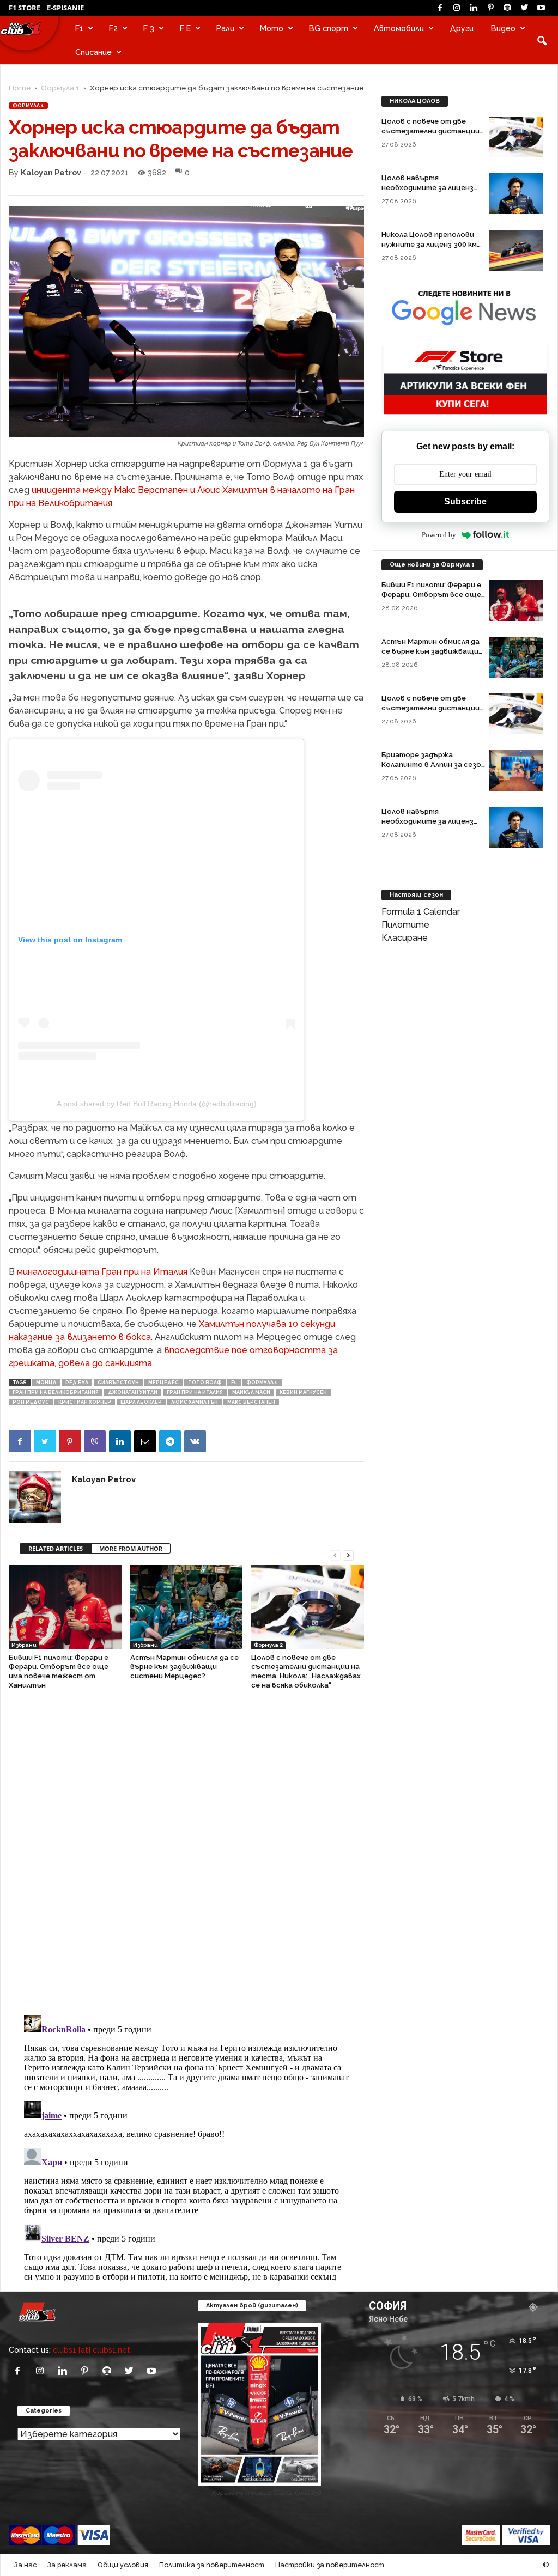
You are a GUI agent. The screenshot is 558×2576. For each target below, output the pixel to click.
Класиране (405, 938)
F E (185, 28)
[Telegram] (170, 1441)
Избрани (24, 1645)
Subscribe (465, 501)
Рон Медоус (31, 1402)
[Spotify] (507, 8)
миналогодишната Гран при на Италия (102, 1272)
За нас (25, 2565)
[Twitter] (524, 8)
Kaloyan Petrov (51, 172)
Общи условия (123, 2565)
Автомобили (399, 28)
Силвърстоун (118, 1383)
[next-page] (348, 1554)
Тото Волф (205, 1383)
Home (20, 88)
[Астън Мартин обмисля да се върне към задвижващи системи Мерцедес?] (187, 1607)
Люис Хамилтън (195, 1402)
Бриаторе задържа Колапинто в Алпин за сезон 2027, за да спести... (433, 765)
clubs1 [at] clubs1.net (92, 2350)
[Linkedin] (474, 8)
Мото (272, 28)
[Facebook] (440, 8)
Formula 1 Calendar (421, 912)
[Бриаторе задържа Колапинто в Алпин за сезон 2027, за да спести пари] (516, 771)
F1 (79, 28)
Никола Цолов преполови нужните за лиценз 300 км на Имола (429, 244)
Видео (503, 28)
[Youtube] (541, 8)
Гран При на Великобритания (56, 1392)
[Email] (145, 1441)
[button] (542, 40)
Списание (93, 52)
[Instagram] (457, 8)
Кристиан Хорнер (85, 1402)
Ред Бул (77, 1383)
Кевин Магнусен (303, 1392)
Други (462, 28)
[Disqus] (186, 1847)
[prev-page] (335, 1554)
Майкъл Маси (251, 1392)
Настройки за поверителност (330, 2565)
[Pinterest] (490, 8)
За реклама (67, 2565)
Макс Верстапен (251, 1402)
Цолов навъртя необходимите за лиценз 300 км (427, 188)
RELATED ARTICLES (56, 1548)
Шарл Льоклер (141, 1402)
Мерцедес (163, 1383)
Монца (46, 1383)
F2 (113, 28)
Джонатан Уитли (133, 1392)
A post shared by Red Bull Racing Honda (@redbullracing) (157, 1104)
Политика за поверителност (212, 2565)
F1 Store (25, 8)
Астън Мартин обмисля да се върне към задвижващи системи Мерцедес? (184, 1667)
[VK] (195, 1441)
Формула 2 (268, 1645)
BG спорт (329, 28)
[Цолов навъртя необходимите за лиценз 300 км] (516, 194)
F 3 (149, 28)
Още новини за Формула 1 (432, 565)
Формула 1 (60, 88)
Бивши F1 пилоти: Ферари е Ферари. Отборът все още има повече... (431, 595)
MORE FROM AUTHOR (131, 1548)
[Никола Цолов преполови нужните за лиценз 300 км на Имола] (516, 250)
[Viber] (95, 1441)
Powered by (439, 535)
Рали (225, 28)
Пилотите (405, 925)
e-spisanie (65, 8)
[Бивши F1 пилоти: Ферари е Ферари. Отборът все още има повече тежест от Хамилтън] (65, 1607)
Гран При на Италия (195, 1392)
